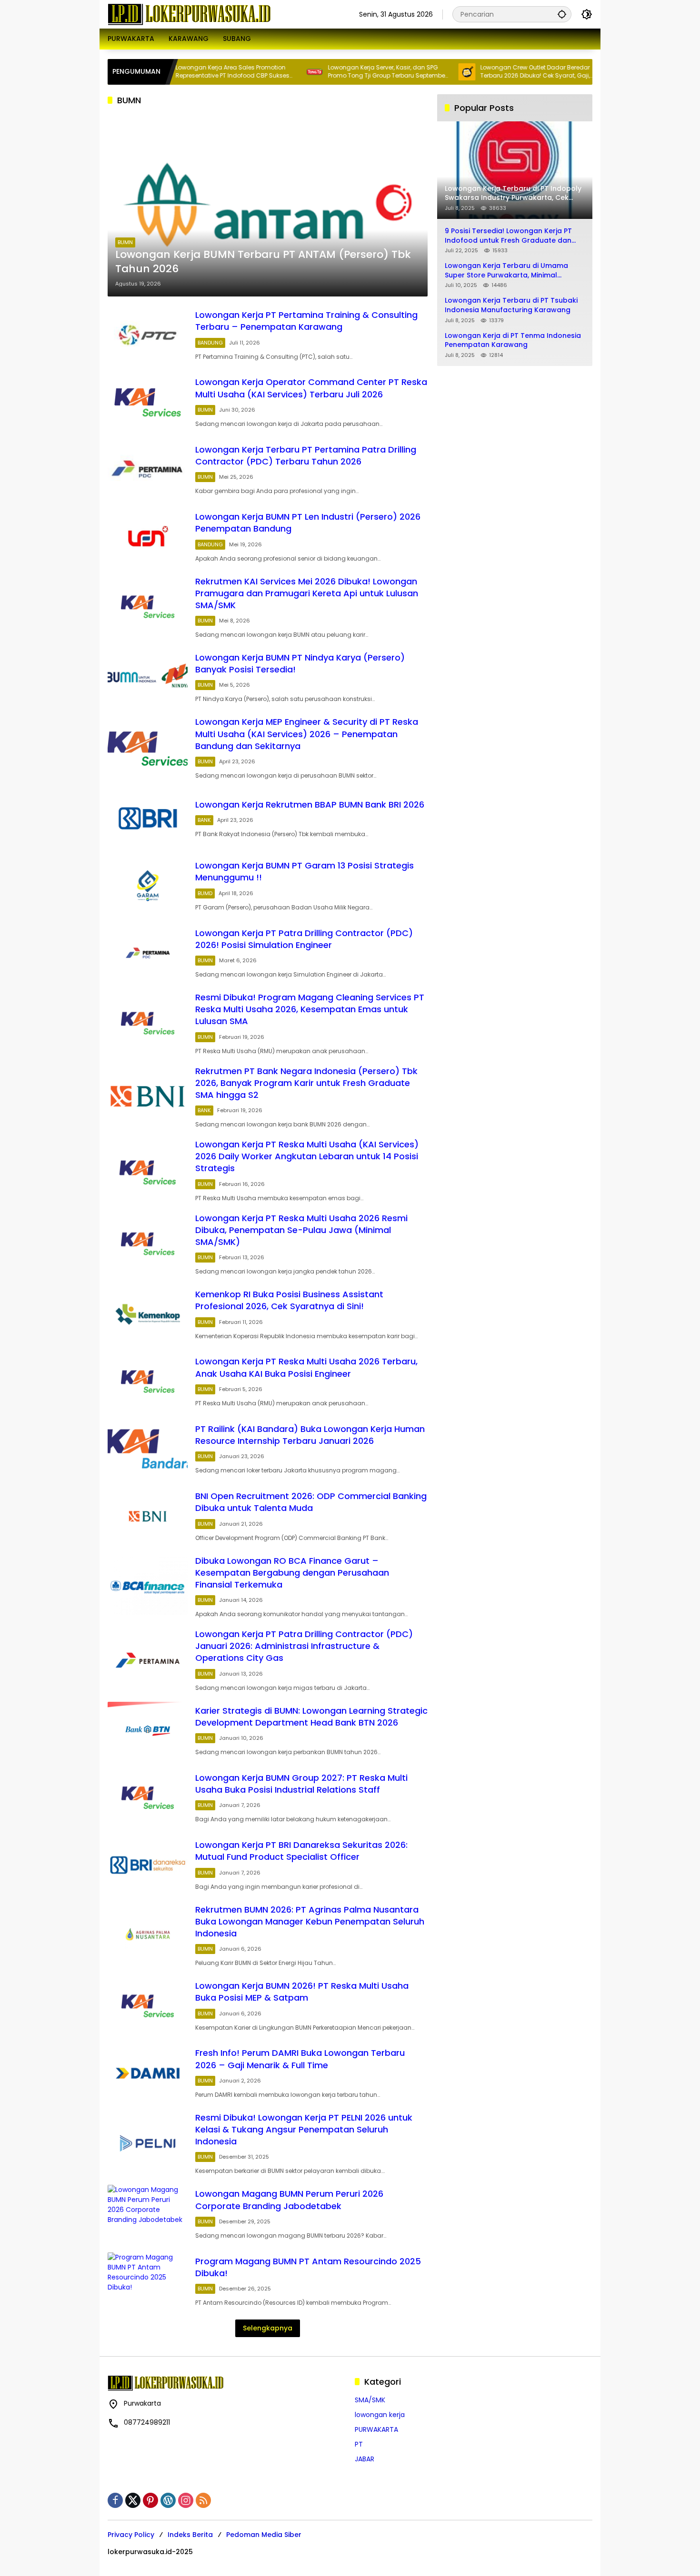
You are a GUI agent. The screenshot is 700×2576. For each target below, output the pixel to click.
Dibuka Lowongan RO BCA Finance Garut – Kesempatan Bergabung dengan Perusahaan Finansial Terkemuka (292, 1573)
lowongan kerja (380, 2415)
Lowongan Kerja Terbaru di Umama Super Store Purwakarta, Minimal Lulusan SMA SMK (506, 271)
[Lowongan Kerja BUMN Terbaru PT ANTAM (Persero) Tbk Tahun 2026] (268, 205)
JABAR (365, 2459)
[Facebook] (115, 2500)
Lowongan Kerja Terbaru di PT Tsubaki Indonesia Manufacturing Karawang (511, 305)
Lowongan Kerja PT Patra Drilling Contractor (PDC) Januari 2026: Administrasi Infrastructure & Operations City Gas (304, 1646)
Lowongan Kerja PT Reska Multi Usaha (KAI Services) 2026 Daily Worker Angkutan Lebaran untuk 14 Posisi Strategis (307, 1156)
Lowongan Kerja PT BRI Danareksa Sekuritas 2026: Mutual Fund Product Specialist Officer (301, 1851)
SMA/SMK (370, 2400)
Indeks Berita (190, 2535)
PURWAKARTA (376, 2429)
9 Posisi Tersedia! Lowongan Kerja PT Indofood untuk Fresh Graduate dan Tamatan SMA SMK (508, 236)
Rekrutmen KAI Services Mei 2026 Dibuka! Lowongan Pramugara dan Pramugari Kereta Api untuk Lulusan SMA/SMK (307, 593)
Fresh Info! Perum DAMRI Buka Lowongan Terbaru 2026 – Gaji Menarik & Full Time (300, 2059)
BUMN (125, 242)
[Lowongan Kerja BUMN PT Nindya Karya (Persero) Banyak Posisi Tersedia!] (148, 677)
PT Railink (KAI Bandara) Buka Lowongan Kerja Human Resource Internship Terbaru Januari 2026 (310, 1435)
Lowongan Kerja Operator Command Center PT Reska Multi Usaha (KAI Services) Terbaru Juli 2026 (311, 388)
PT (359, 2444)
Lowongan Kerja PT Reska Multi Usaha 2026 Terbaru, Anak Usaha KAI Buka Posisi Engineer (306, 1367)
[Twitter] (133, 2500)
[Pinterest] (150, 2500)
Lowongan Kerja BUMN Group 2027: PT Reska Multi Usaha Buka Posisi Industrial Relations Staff (301, 1784)
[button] (562, 14)
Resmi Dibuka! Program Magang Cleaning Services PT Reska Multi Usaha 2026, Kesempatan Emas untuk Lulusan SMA (310, 1009)
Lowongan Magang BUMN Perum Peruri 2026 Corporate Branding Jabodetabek (289, 2200)
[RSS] (203, 2500)
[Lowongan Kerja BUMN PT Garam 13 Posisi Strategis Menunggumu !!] (148, 885)
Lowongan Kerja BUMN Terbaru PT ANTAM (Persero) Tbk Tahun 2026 (263, 262)
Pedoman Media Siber (264, 2535)
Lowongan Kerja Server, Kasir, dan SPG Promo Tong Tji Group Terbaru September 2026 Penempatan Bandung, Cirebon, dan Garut (335, 72)
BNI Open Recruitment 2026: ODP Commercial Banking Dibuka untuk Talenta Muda (311, 1502)
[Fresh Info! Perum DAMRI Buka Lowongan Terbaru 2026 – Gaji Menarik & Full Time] (148, 2073)
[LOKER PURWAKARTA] (189, 14)
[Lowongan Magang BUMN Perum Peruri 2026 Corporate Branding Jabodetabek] (148, 2214)
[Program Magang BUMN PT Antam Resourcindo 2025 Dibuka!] (148, 2281)
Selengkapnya (268, 2328)
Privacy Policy (131, 2535)
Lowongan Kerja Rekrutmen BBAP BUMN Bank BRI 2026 (310, 804)
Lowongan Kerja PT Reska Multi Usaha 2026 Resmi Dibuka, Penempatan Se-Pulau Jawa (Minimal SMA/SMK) (301, 1230)
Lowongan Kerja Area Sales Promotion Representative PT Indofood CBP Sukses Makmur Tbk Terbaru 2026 (180, 72)
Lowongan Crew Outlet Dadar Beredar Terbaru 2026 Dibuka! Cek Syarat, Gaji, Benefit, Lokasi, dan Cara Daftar (482, 72)
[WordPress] (168, 2500)
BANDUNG (210, 343)
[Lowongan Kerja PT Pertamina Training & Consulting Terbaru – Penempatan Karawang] (148, 335)
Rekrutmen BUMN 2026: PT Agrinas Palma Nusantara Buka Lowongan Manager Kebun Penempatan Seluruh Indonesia (310, 1921)
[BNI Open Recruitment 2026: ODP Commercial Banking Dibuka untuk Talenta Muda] (148, 1516)
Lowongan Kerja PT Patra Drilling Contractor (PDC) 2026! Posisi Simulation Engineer (304, 939)
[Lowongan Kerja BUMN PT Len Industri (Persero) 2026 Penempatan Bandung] (148, 537)
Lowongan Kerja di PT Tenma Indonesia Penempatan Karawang (513, 341)
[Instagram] (186, 2500)
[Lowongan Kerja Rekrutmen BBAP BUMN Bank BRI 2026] (148, 818)
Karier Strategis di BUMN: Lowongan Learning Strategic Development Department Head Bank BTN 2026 (311, 1717)
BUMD (205, 893)
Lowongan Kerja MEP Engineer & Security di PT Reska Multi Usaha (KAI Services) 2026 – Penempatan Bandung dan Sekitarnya (307, 734)
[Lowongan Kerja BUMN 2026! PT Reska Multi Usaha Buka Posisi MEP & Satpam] (148, 2006)
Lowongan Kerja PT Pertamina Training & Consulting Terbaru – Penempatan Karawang (306, 321)
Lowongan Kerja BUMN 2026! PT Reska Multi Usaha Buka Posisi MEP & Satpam (302, 1992)
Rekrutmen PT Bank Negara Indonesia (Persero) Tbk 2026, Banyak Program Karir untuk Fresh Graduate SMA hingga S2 (306, 1083)
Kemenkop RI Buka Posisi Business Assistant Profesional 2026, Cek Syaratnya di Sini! (289, 1300)
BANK (204, 820)
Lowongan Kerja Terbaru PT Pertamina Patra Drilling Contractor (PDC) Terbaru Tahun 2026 (306, 455)
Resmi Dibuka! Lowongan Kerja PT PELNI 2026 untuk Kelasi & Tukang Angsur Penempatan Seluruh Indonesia (304, 2129)
